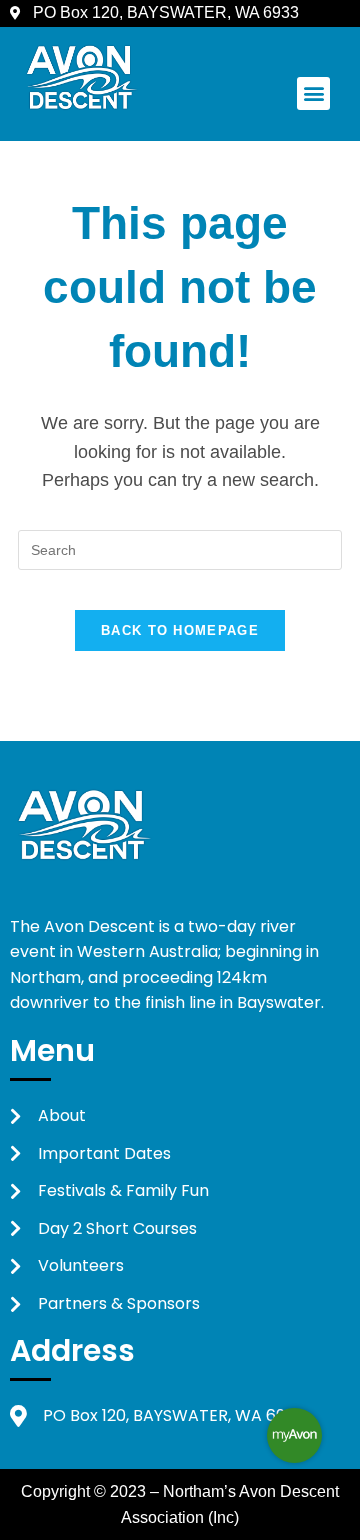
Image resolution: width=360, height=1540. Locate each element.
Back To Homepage (180, 630)
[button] (313, 93)
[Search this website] (180, 548)
